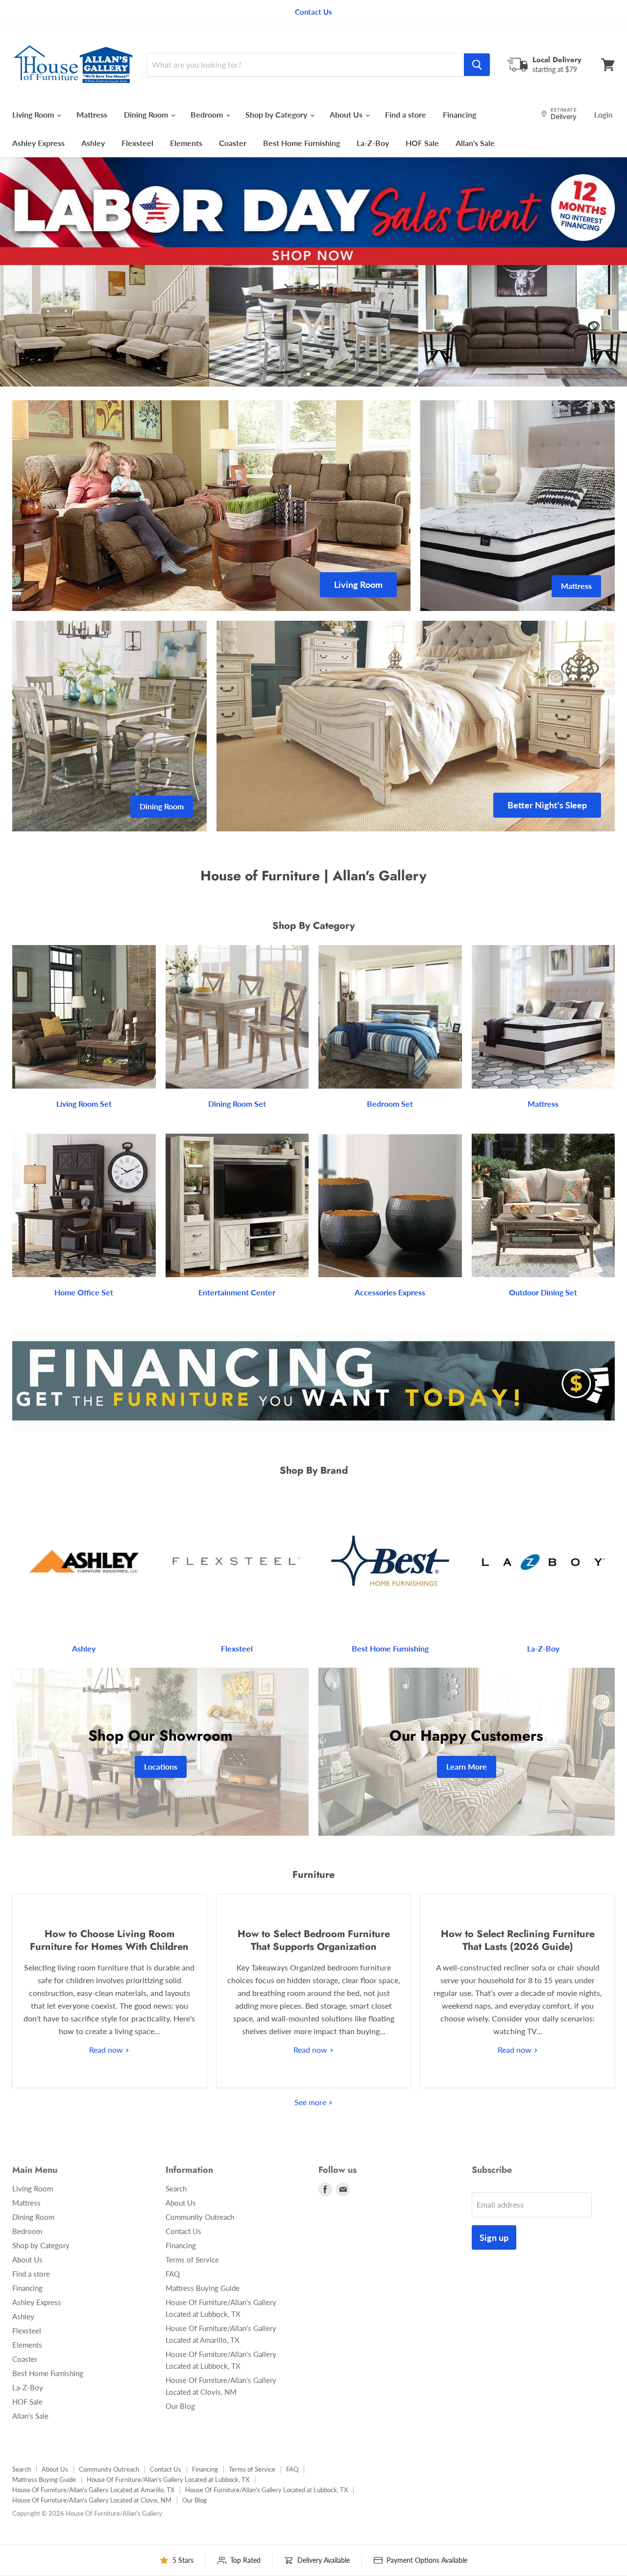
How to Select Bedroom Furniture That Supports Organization (314, 1940)
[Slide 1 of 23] (313, 272)
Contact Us (183, 2231)
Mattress (92, 114)
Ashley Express (38, 143)
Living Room (34, 114)
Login (603, 115)
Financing (459, 114)
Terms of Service (192, 2260)
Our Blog (180, 2406)
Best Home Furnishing (301, 143)
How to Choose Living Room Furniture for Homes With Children (109, 1940)
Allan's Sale (475, 143)
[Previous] (27, 272)
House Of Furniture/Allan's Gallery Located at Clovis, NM (92, 2500)
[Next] (600, 272)
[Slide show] (313, 272)
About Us (347, 114)
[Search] (477, 65)
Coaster (233, 143)
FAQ (173, 2274)
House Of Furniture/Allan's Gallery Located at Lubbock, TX (168, 2479)
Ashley (93, 143)
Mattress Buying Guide (203, 2288)
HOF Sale (422, 143)
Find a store (406, 114)
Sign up (494, 2237)
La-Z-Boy (373, 143)
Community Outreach (200, 2217)
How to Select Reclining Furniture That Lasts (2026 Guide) (518, 1940)
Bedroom (208, 114)
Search (176, 2188)
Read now (107, 2050)
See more (311, 2102)
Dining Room (147, 114)
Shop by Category (277, 114)
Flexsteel (137, 143)
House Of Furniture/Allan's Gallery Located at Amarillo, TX (93, 2490)
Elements (186, 143)
